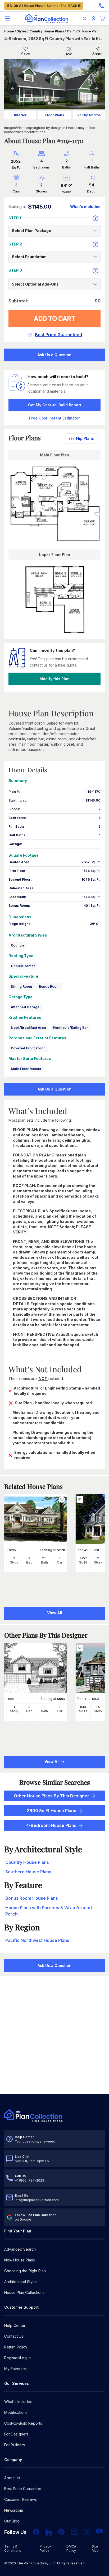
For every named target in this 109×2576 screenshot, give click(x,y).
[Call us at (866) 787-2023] (102, 6)
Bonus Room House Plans (32, 1898)
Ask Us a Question (54, 355)
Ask (69, 54)
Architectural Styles (21, 2282)
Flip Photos (91, 115)
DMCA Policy (71, 2548)
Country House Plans (47, 31)
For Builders (15, 2445)
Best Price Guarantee (23, 2489)
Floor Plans (55, 115)
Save (26, 54)
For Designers (16, 2434)
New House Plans (20, 2260)
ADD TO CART (55, 319)
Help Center (15, 2325)
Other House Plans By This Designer (51, 1796)
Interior (20, 115)
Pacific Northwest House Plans (37, 1940)
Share (97, 54)
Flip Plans (85, 438)
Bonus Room (49, 986)
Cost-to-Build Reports (23, 2423)
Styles (22, 31)
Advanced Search (20, 2249)
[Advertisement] (54, 2036)
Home (9, 31)
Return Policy (16, 2347)
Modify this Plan (54, 679)
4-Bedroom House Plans (51, 1825)
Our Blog (12, 2521)
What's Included (18, 2402)
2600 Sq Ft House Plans (51, 1811)
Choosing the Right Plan (25, 2271)
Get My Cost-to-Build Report (55, 405)
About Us (12, 2478)
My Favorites (15, 2369)
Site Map (95, 2548)
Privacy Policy (45, 2548)
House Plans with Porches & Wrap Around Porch (49, 1911)
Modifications (16, 2412)
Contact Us (14, 2336)
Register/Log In (17, 2358)
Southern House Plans (28, 1872)
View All (52, 1761)
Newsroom (14, 2510)
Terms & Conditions (13, 2548)
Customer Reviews (21, 2499)
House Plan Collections (24, 2292)
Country (17, 945)
